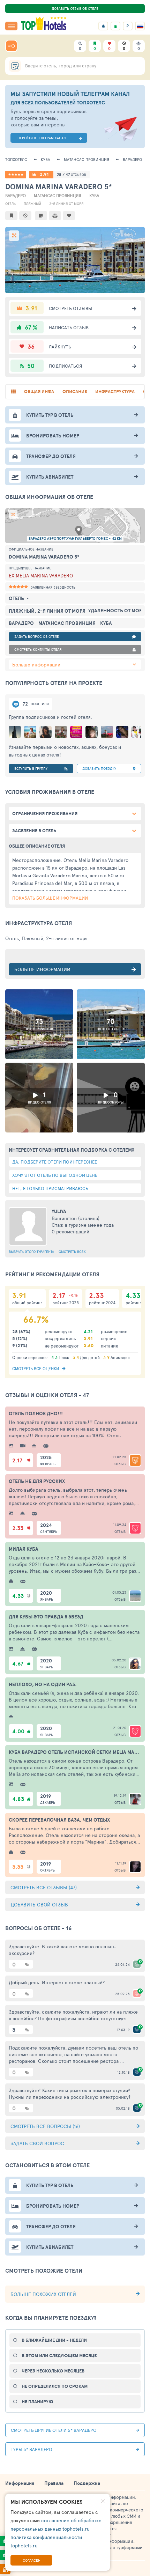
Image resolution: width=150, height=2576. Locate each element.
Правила (54, 2483)
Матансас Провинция (87, 159)
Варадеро (132, 159)
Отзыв (120, 1464)
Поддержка (87, 2483)
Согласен (32, 2560)
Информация (20, 2483)
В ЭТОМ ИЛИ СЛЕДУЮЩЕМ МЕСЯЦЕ (59, 2356)
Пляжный (32, 204)
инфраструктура (115, 392)
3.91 (44, 174)
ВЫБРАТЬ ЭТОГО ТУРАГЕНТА (31, 1252)
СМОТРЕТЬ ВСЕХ (72, 1252)
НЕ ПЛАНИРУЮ (37, 2402)
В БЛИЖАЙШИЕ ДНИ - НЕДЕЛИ (54, 2340)
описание (75, 392)
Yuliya (59, 1211)
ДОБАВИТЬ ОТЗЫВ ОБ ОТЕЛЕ (75, 8)
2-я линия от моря (66, 204)
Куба (46, 159)
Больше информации (36, 665)
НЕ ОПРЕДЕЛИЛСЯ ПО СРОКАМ (55, 2386)
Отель (10, 204)
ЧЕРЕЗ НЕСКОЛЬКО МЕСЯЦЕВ (53, 2371)
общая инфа (39, 392)
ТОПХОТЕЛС (16, 159)
